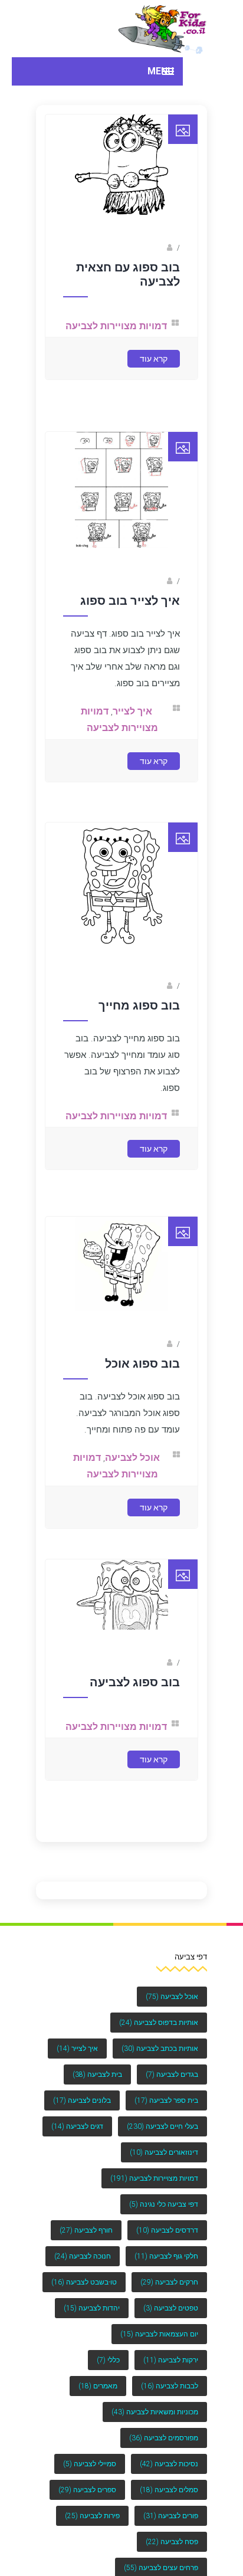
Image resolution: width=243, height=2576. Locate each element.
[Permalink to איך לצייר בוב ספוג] (122, 562)
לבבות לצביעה (170, 2386)
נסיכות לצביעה (169, 2464)
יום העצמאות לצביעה (159, 2334)
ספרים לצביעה (87, 2490)
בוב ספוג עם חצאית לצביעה (128, 289)
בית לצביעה (97, 2074)
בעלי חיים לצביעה (162, 2126)
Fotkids (153, 263)
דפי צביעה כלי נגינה (164, 2204)
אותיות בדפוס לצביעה (159, 2023)
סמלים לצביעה (169, 2490)
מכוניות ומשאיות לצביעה (155, 2412)
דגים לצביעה (77, 2126)
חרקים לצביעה (169, 2282)
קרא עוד (154, 386)
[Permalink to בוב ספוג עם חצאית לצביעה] (122, 227)
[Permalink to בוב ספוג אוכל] (122, 1322)
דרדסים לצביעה (167, 2230)
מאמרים (98, 2386)
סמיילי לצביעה (90, 2464)
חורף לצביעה (86, 2230)
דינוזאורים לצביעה (164, 2152)
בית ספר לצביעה (166, 2100)
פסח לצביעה (172, 2542)
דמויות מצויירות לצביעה (154, 2178)
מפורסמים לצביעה (164, 2438)
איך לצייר (138, 728)
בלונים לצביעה (82, 2100)
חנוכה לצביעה (83, 2256)
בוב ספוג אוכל (142, 1378)
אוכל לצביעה (138, 1472)
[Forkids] (163, 29)
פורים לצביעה (171, 2516)
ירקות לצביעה (171, 2360)
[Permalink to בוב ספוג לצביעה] (122, 1637)
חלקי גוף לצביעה (166, 2256)
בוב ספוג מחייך (139, 1024)
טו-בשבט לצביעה (84, 2282)
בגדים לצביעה (172, 2074)
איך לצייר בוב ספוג (130, 618)
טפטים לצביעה (171, 2308)
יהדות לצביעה (92, 2308)
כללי (108, 2360)
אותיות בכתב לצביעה (160, 2049)
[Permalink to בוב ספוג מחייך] (122, 969)
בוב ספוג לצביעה (135, 1692)
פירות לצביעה (92, 2516)
